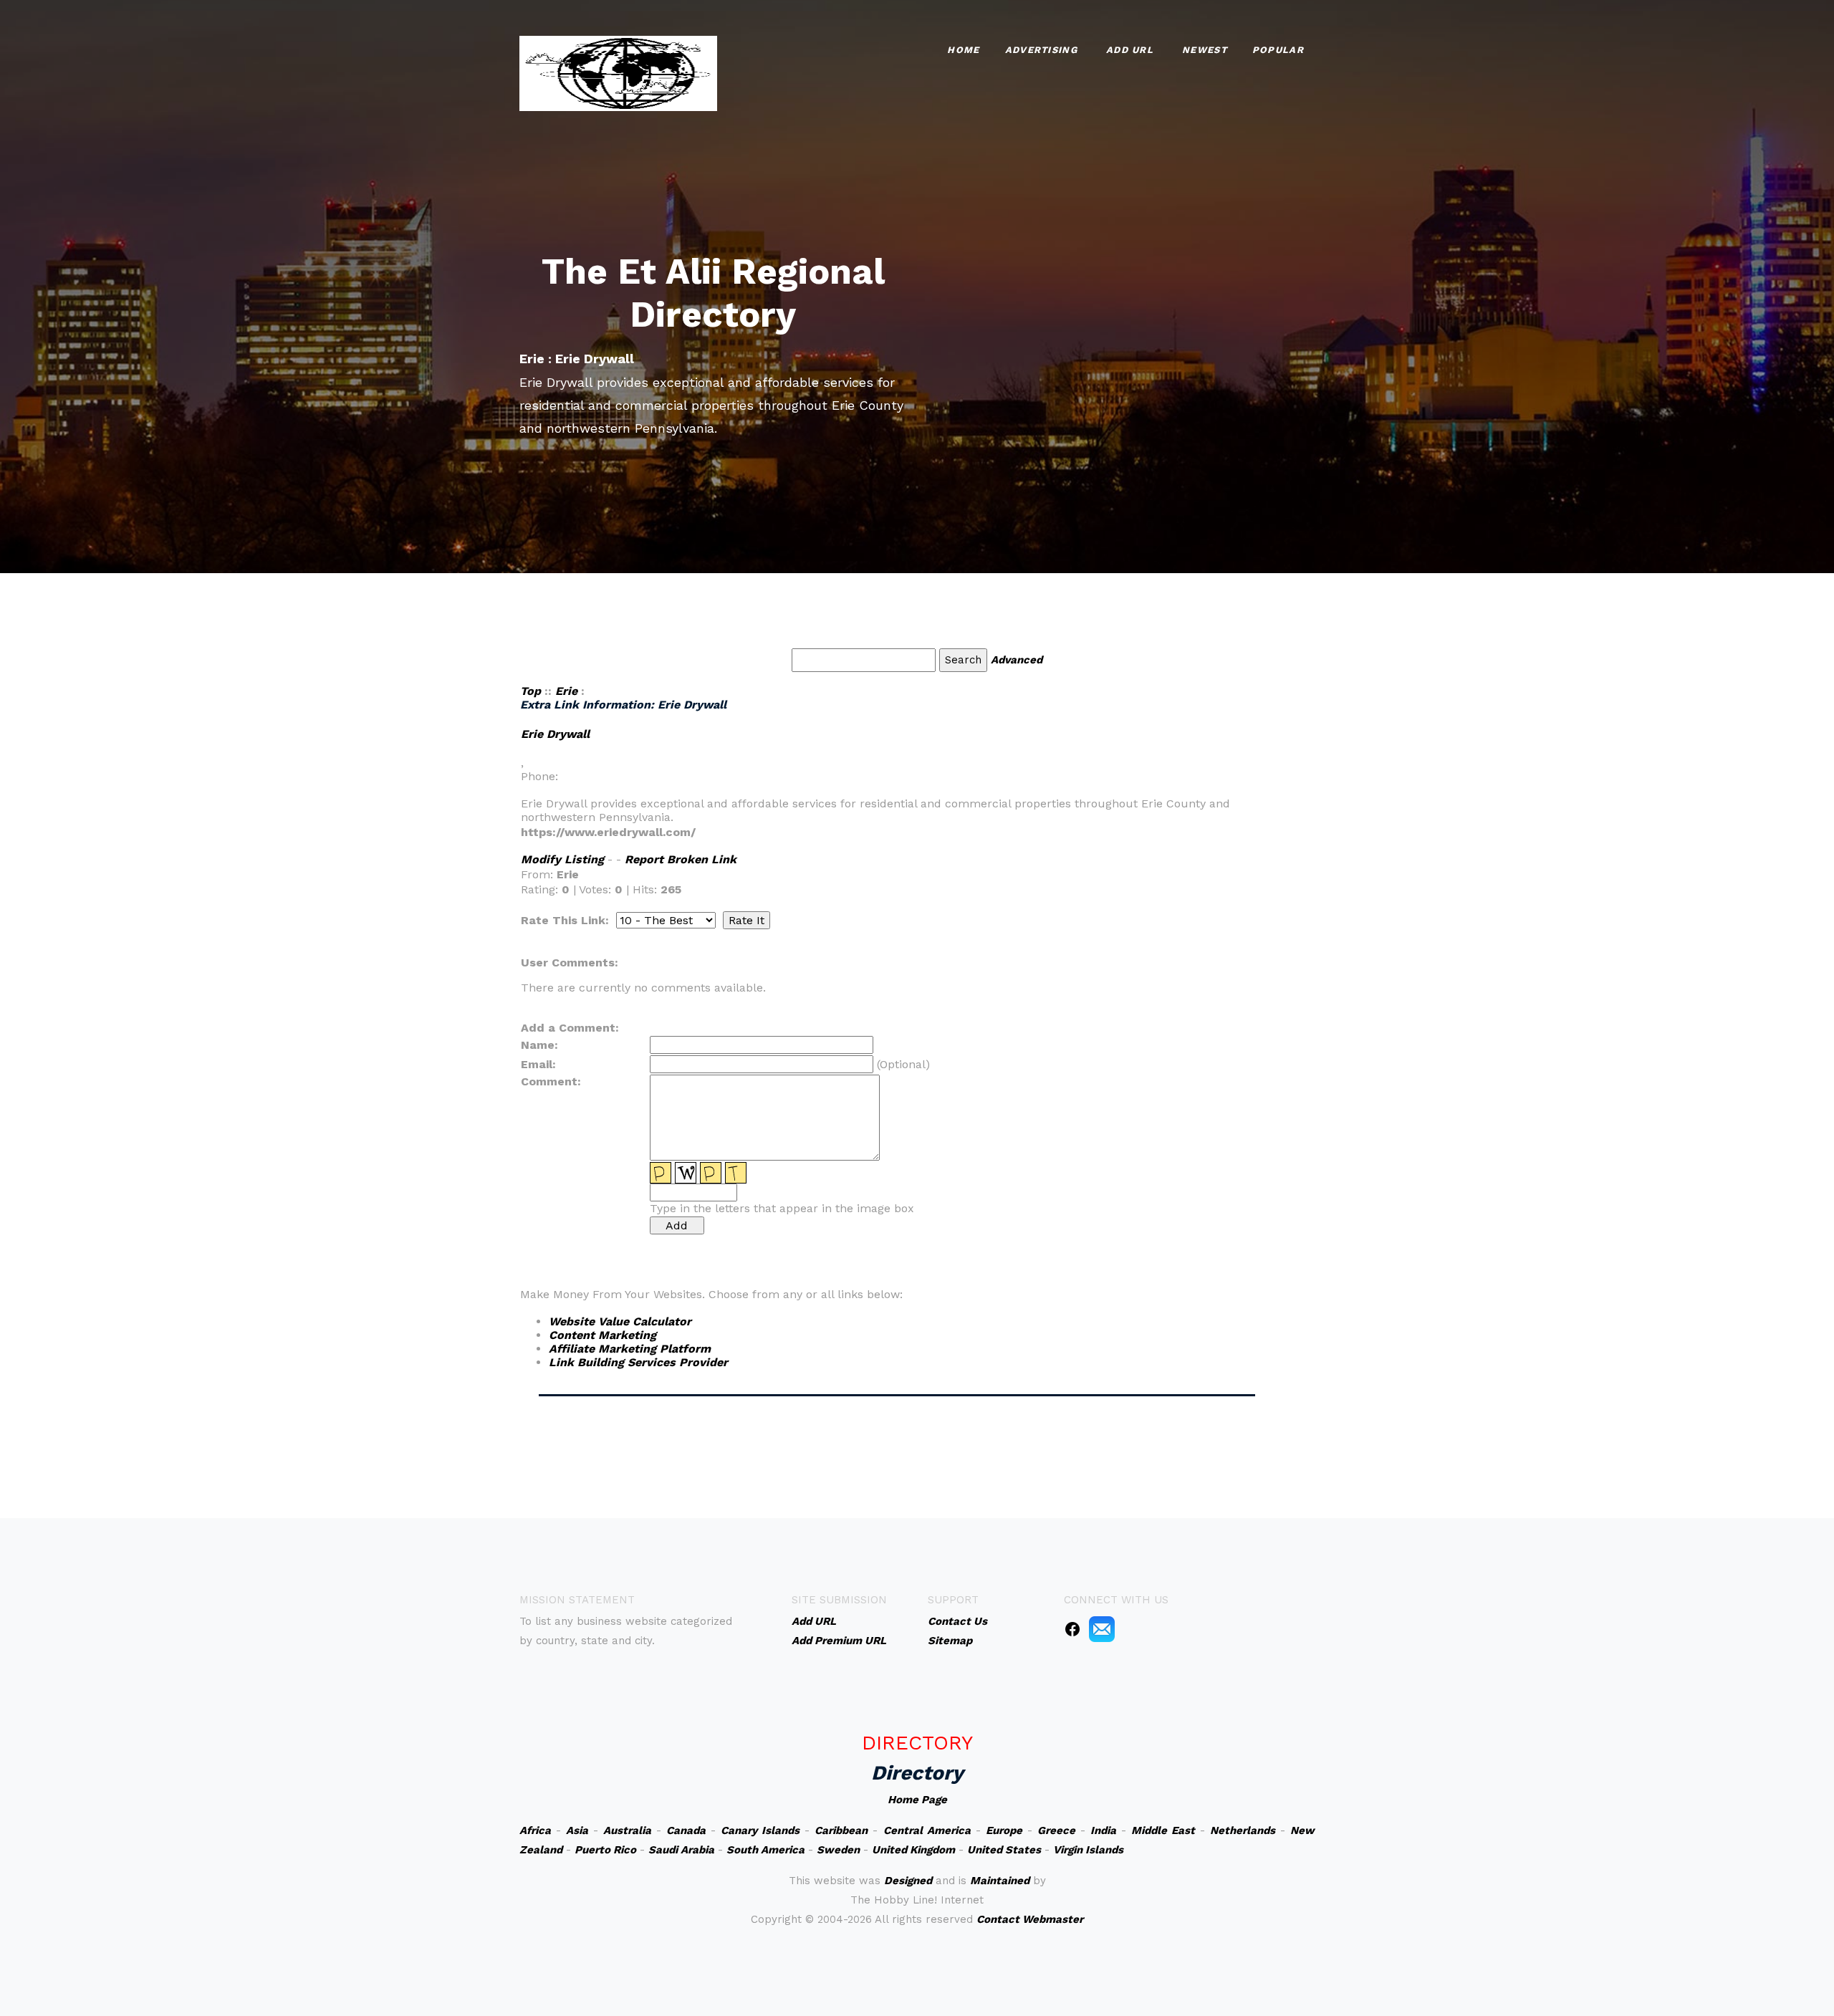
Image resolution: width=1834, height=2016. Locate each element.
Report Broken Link (681, 859)
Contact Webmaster (1030, 1919)
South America (765, 1850)
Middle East (1163, 1830)
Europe (1004, 1830)
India (1103, 1830)
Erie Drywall (555, 734)
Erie (566, 691)
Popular (1278, 50)
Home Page (917, 1800)
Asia (577, 1830)
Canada (686, 1830)
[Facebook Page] (1072, 1628)
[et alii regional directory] (618, 72)
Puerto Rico (605, 1850)
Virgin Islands (1088, 1850)
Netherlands (1243, 1830)
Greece (1056, 1830)
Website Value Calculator (620, 1321)
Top (530, 691)
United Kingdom (913, 1850)
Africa (535, 1830)
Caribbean (841, 1830)
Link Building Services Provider (638, 1362)
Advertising (1041, 50)
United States (1004, 1850)
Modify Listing (562, 859)
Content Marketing (602, 1335)
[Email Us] (1102, 1628)
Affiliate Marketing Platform (630, 1349)
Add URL (1130, 50)
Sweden (838, 1850)
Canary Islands (760, 1830)
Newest (1205, 50)
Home (963, 50)
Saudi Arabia (681, 1850)
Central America (927, 1830)
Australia (627, 1830)
